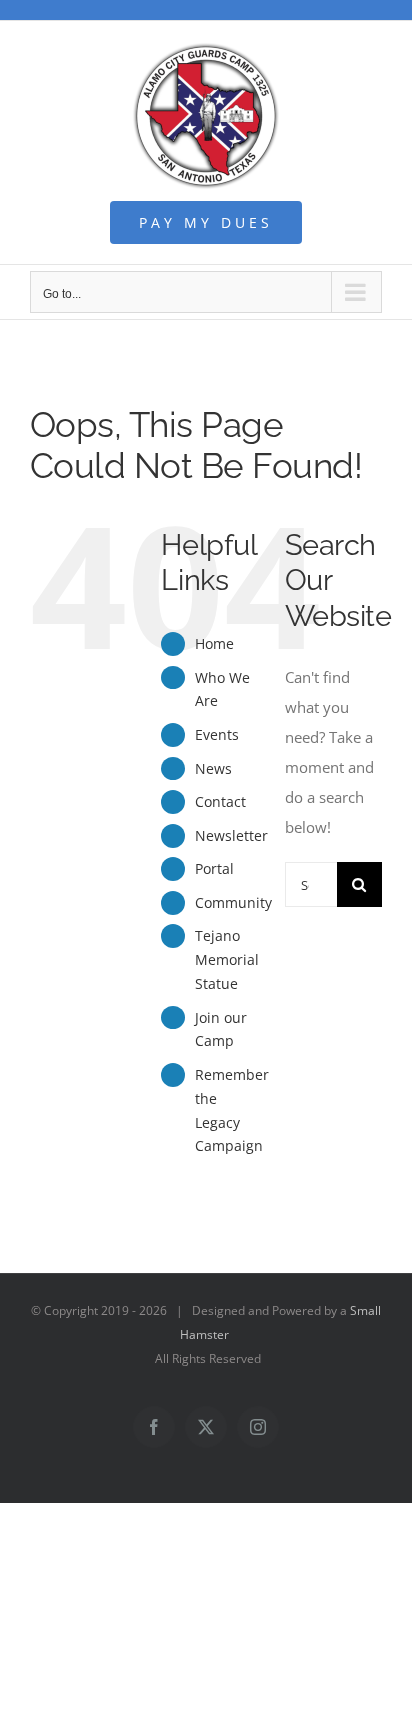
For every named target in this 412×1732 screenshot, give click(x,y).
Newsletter (231, 835)
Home (214, 643)
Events (217, 734)
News (213, 768)
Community (233, 902)
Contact (220, 801)
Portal (214, 868)
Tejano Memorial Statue (227, 959)
